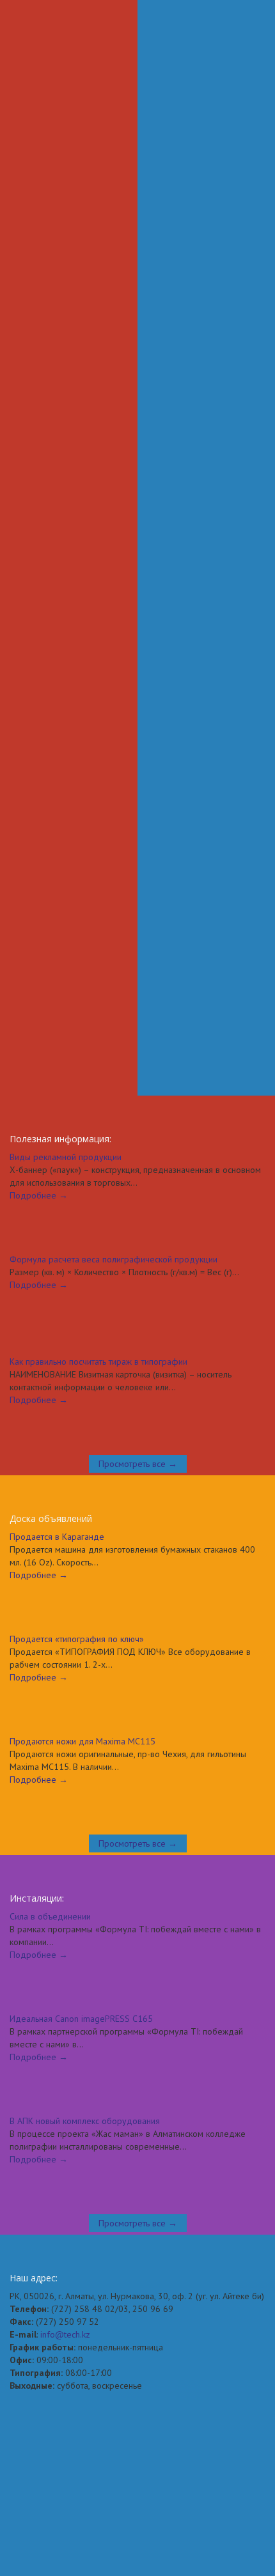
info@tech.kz (65, 2283)
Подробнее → (39, 1144)
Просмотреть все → (138, 1413)
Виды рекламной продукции (66, 1106)
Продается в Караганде (57, 1486)
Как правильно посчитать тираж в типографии (98, 1310)
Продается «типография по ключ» (77, 1588)
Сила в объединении (50, 1865)
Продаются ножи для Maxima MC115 (82, 1690)
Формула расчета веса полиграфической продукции (114, 1208)
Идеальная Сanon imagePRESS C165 (81, 1967)
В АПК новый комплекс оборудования (85, 2070)
